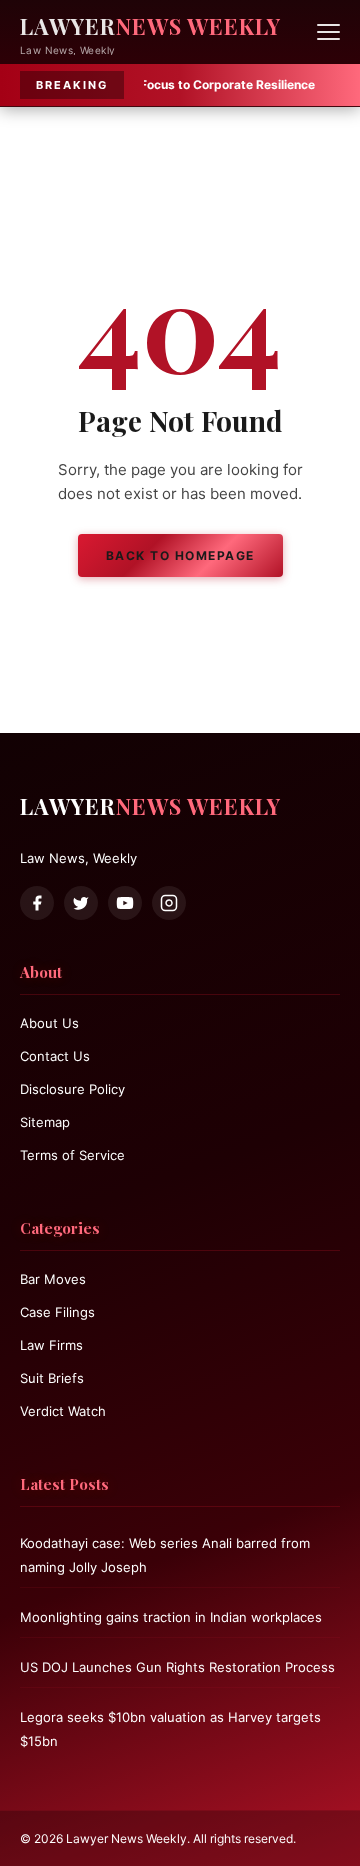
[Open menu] (328, 32)
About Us (49, 1023)
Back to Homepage (180, 555)
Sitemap (45, 1122)
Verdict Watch (63, 1411)
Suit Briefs (52, 1378)
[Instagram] (169, 903)
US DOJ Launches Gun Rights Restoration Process (177, 1667)
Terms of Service (72, 1155)
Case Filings (57, 1312)
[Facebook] (37, 903)
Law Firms (51, 1345)
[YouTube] (125, 903)
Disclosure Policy (72, 1089)
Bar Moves (53, 1279)
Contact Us (55, 1056)
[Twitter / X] (81, 903)
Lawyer (150, 26)
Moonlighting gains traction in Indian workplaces (171, 1617)
